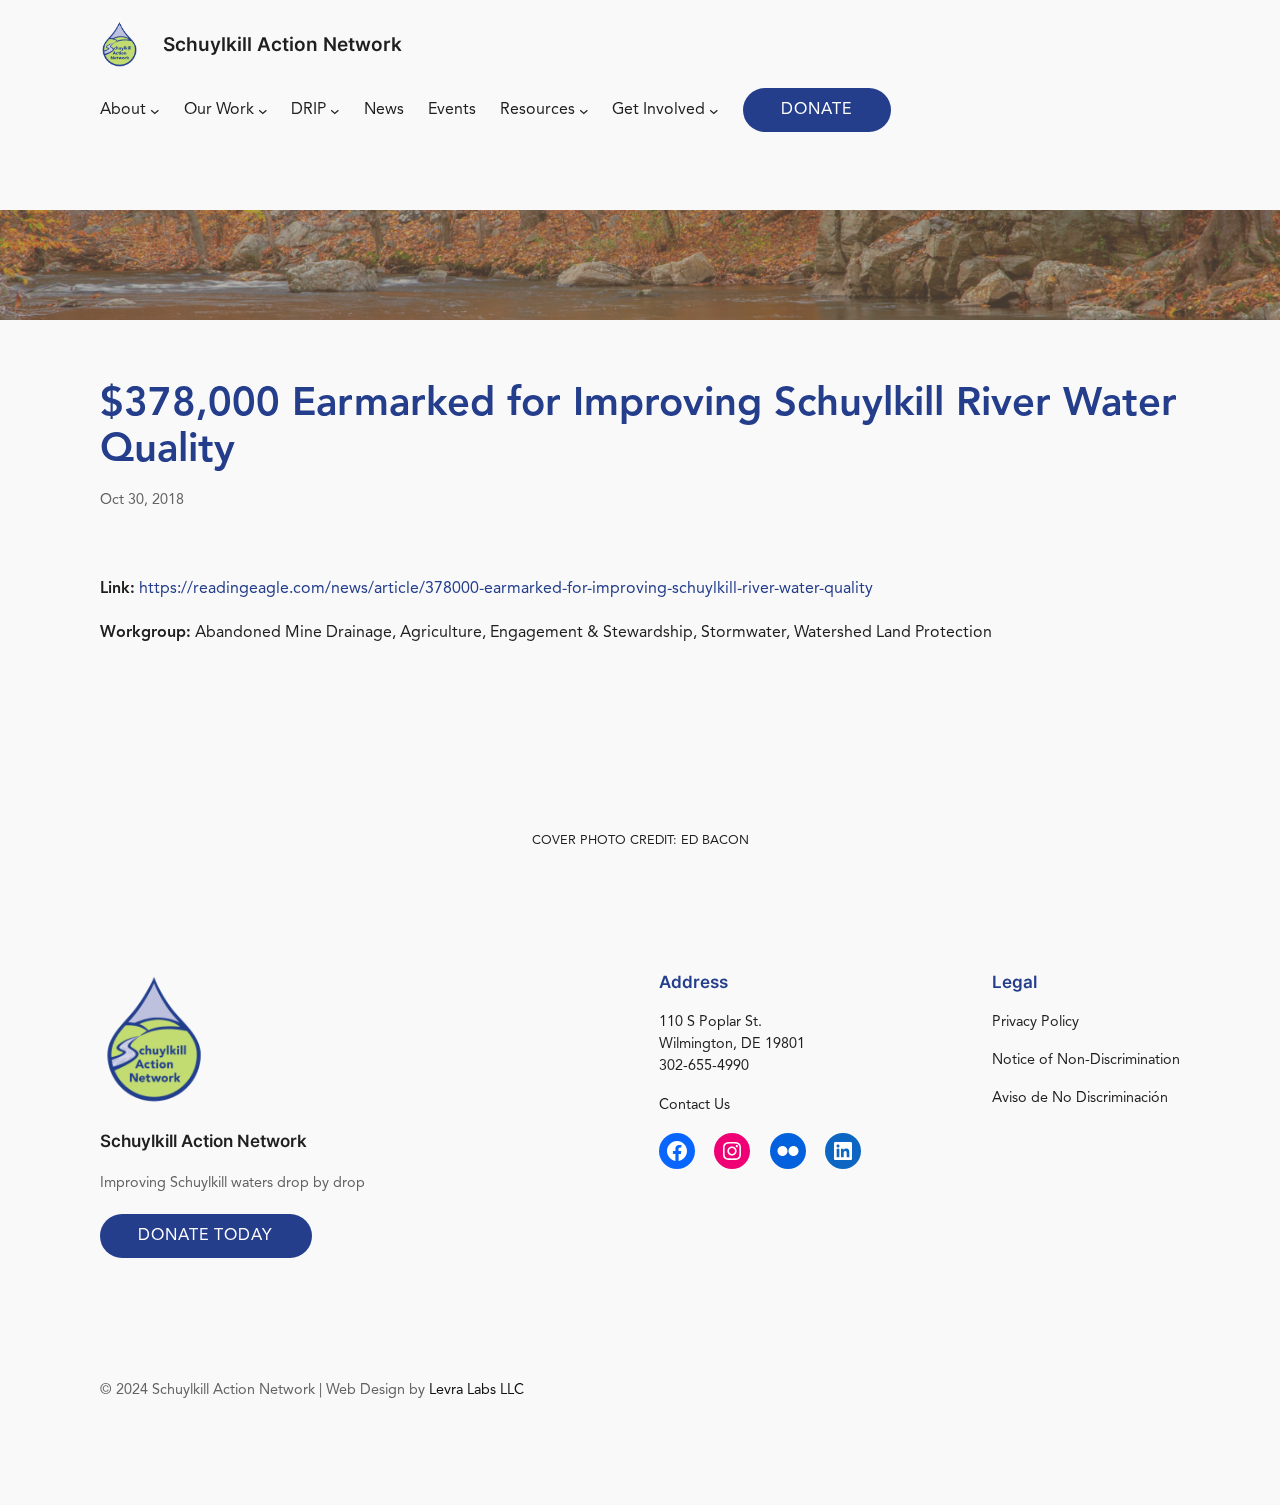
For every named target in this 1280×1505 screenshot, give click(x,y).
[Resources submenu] (584, 111)
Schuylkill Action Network (282, 44)
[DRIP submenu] (335, 111)
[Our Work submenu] (263, 111)
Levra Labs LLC (476, 1390)
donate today (205, 1236)
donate (816, 110)
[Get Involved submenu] (714, 111)
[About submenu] (155, 111)
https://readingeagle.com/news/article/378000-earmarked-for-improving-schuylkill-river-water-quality (506, 589)
